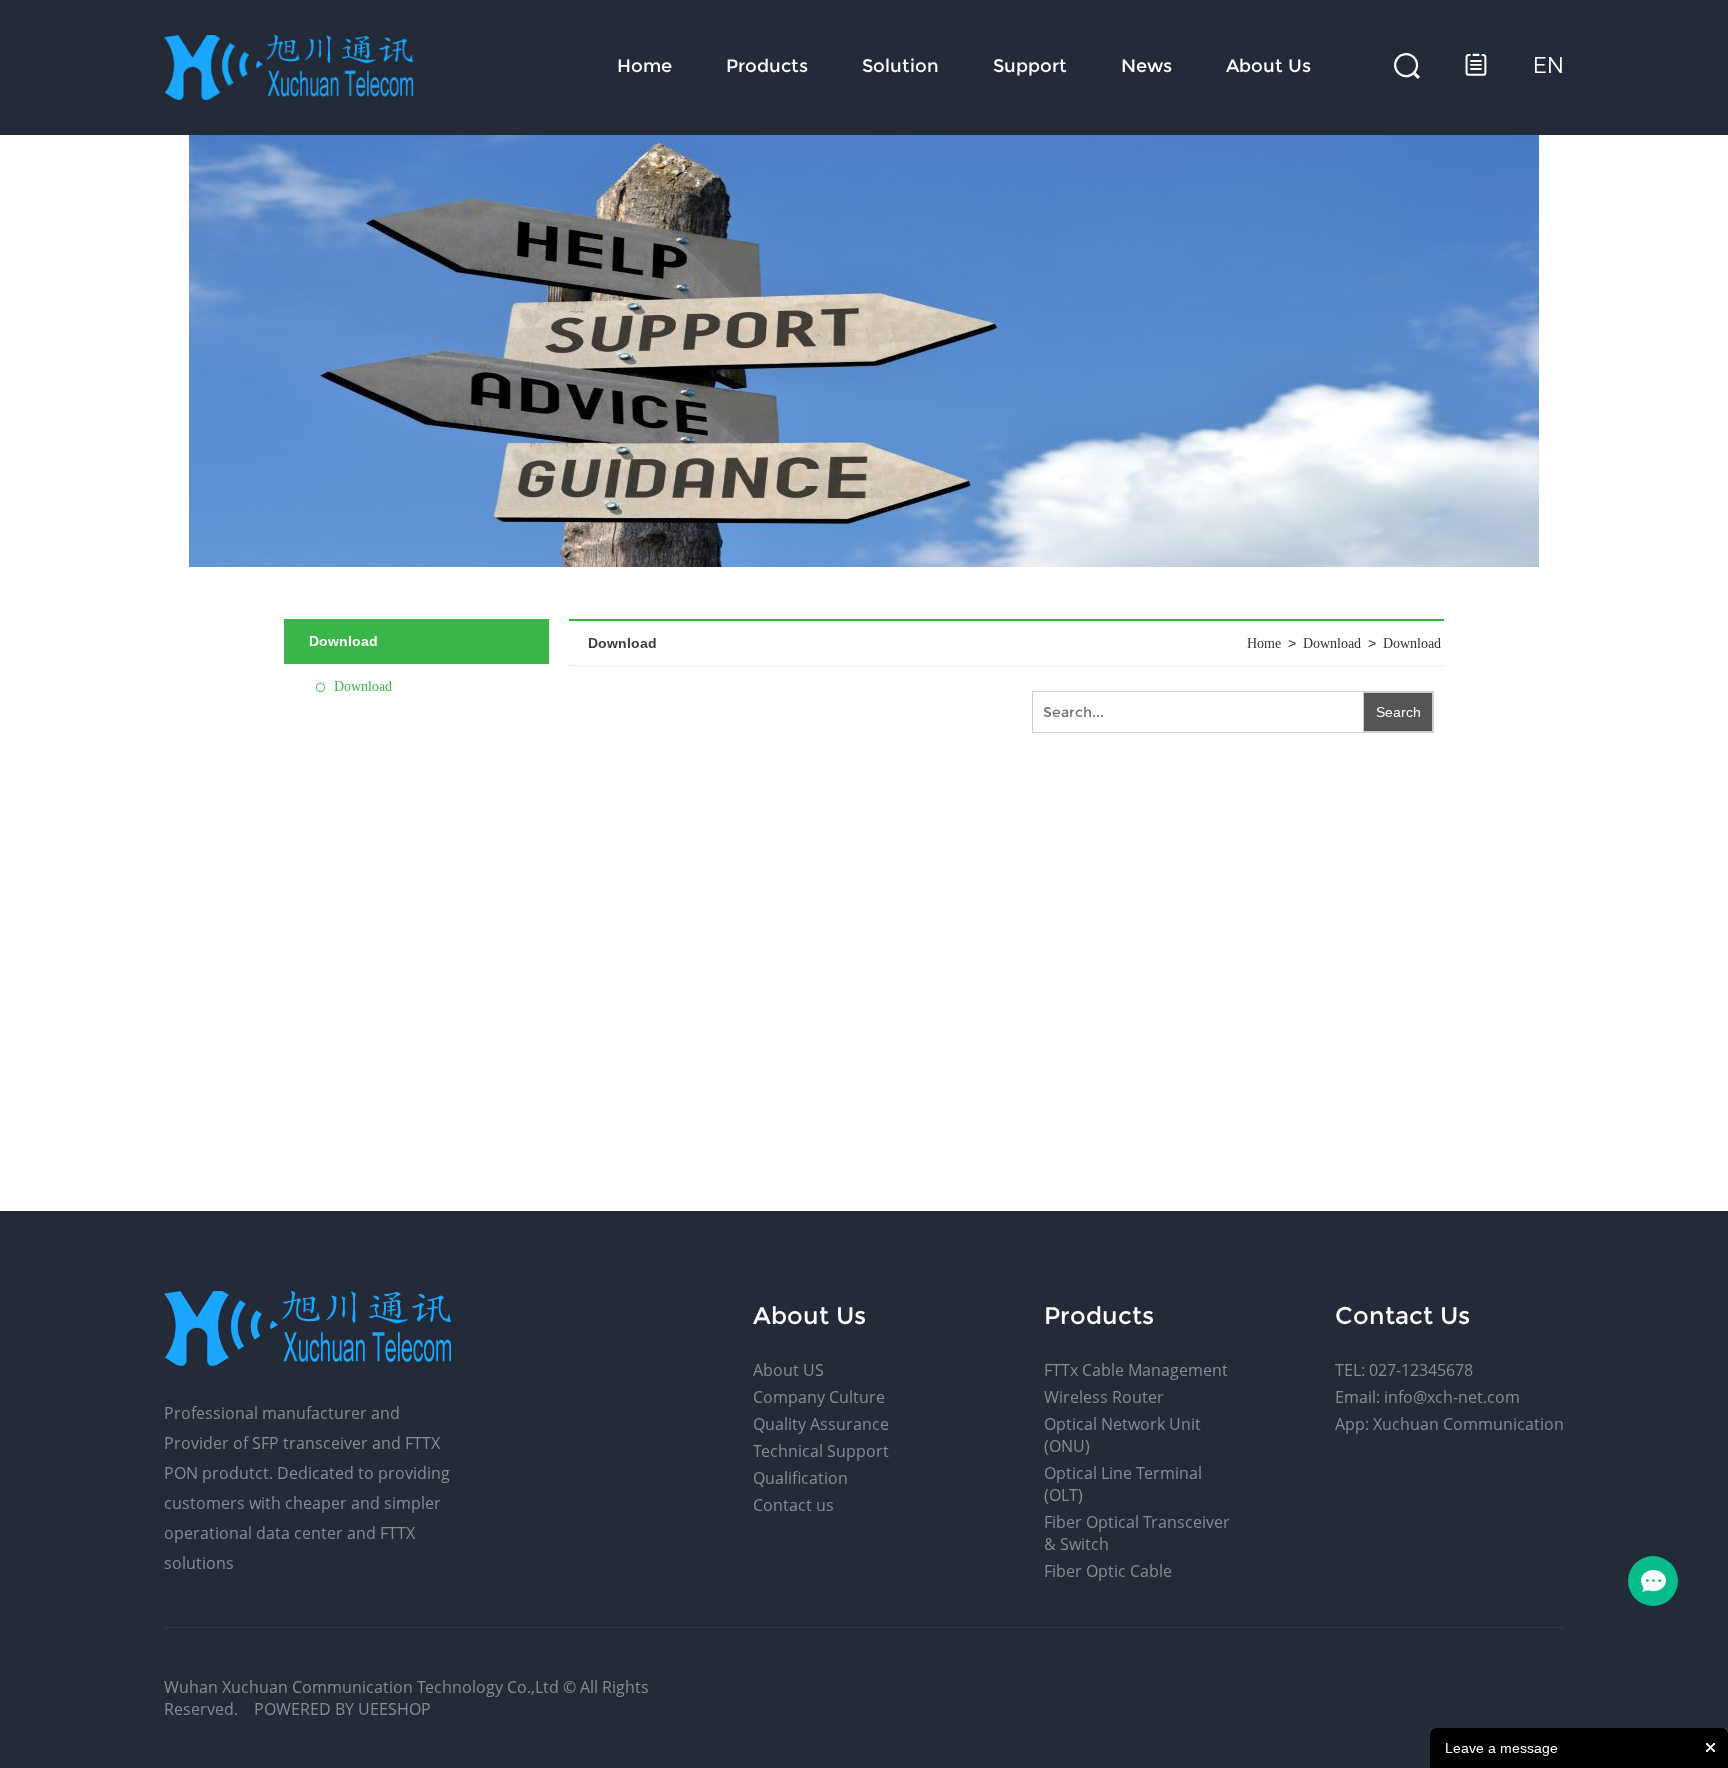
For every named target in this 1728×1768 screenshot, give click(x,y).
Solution (900, 66)
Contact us (793, 1505)
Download (363, 686)
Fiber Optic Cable (1108, 1571)
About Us (1268, 66)
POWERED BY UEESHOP (342, 1709)
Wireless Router (1104, 1397)
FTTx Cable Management (1136, 1370)
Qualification (800, 1478)
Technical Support (821, 1451)
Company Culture (819, 1397)
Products (767, 66)
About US (788, 1370)
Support (1030, 66)
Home (644, 66)
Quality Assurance (821, 1424)
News (1146, 66)
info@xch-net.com (1452, 1397)
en (1548, 65)
